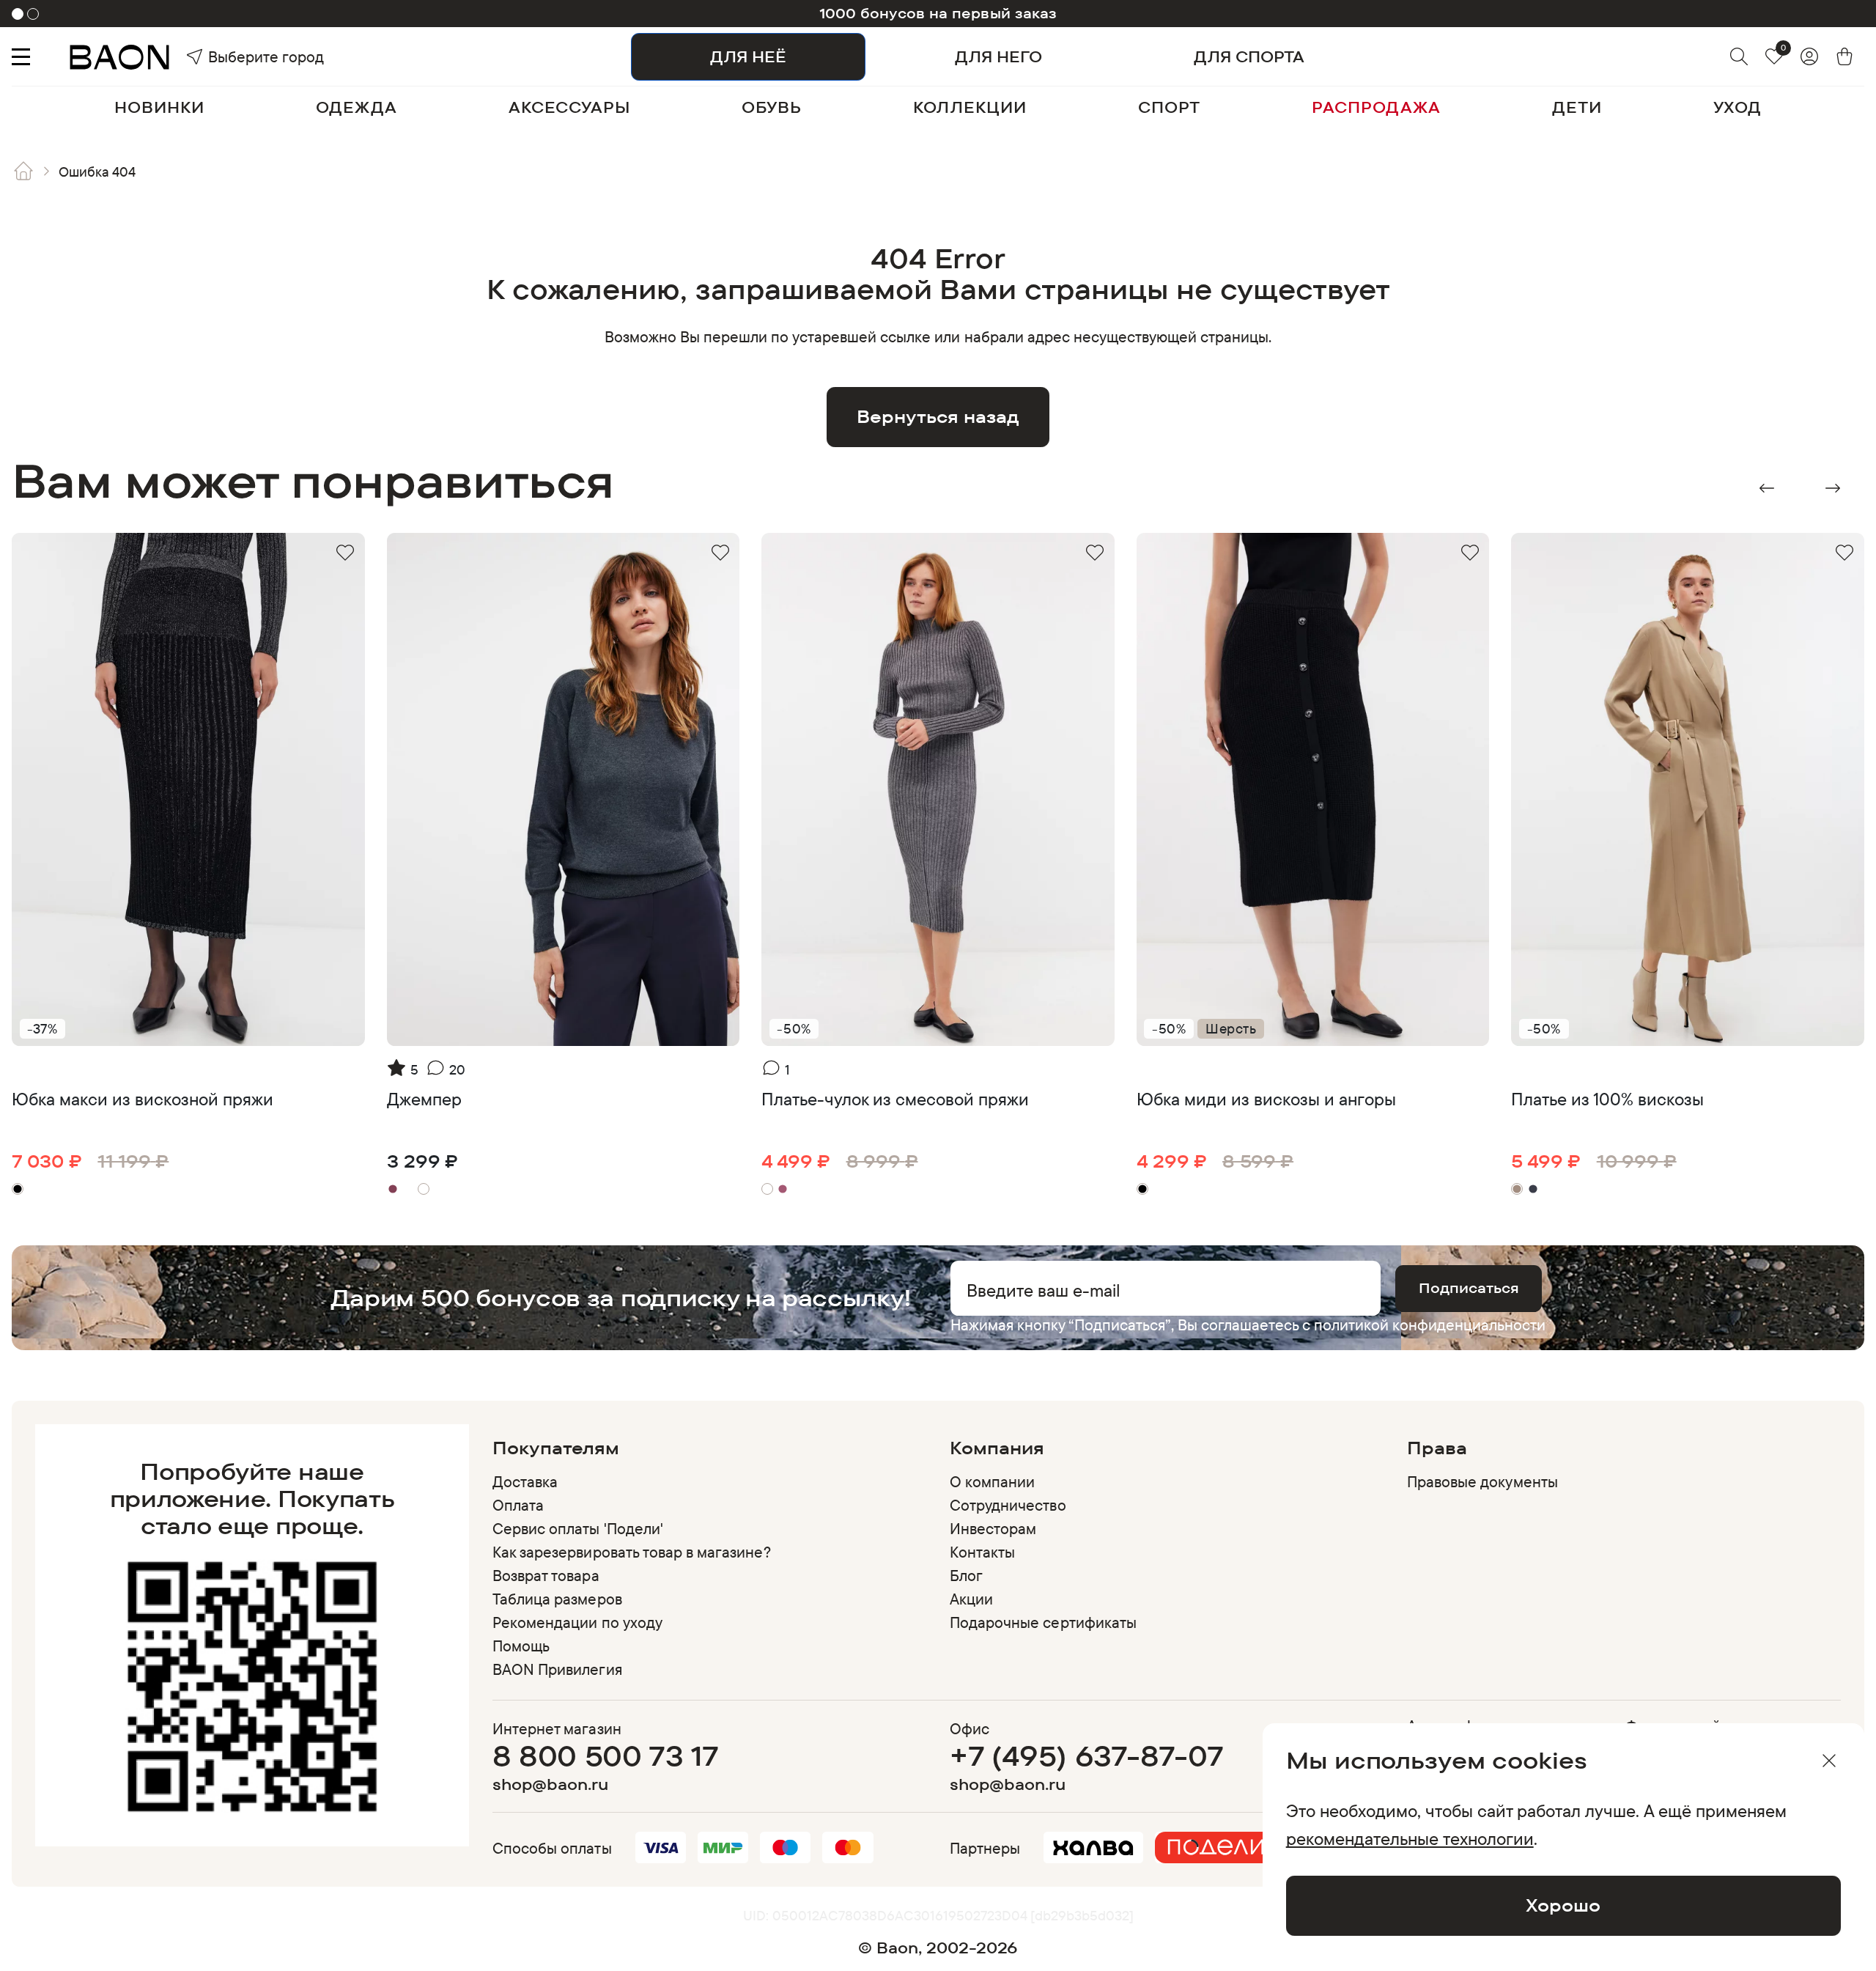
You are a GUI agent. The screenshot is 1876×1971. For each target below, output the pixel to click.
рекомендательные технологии (1410, 1838)
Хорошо (1563, 1905)
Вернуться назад (938, 416)
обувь (772, 107)
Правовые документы (1482, 1481)
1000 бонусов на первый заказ (938, 13)
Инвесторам (993, 1528)
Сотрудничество (1008, 1505)
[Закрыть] (1829, 1761)
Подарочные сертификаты (1043, 1622)
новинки (159, 107)
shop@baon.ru (550, 1784)
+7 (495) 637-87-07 (1086, 1756)
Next (1833, 488)
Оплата (518, 1505)
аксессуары (570, 107)
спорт (1169, 107)
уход (1737, 107)
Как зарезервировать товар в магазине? (632, 1552)
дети (1577, 107)
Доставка (525, 1481)
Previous (1767, 488)
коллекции (970, 107)
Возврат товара (546, 1575)
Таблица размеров (557, 1599)
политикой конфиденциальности (1430, 1325)
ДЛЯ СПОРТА (1249, 56)
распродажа (1376, 107)
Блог (966, 1575)
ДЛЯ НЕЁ (748, 56)
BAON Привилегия (557, 1669)
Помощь (521, 1646)
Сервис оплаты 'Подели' (578, 1528)
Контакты (982, 1552)
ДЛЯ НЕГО (998, 56)
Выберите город (235, 56)
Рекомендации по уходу (577, 1622)
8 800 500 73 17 (605, 1756)
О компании (992, 1481)
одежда (356, 107)
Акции (971, 1599)
